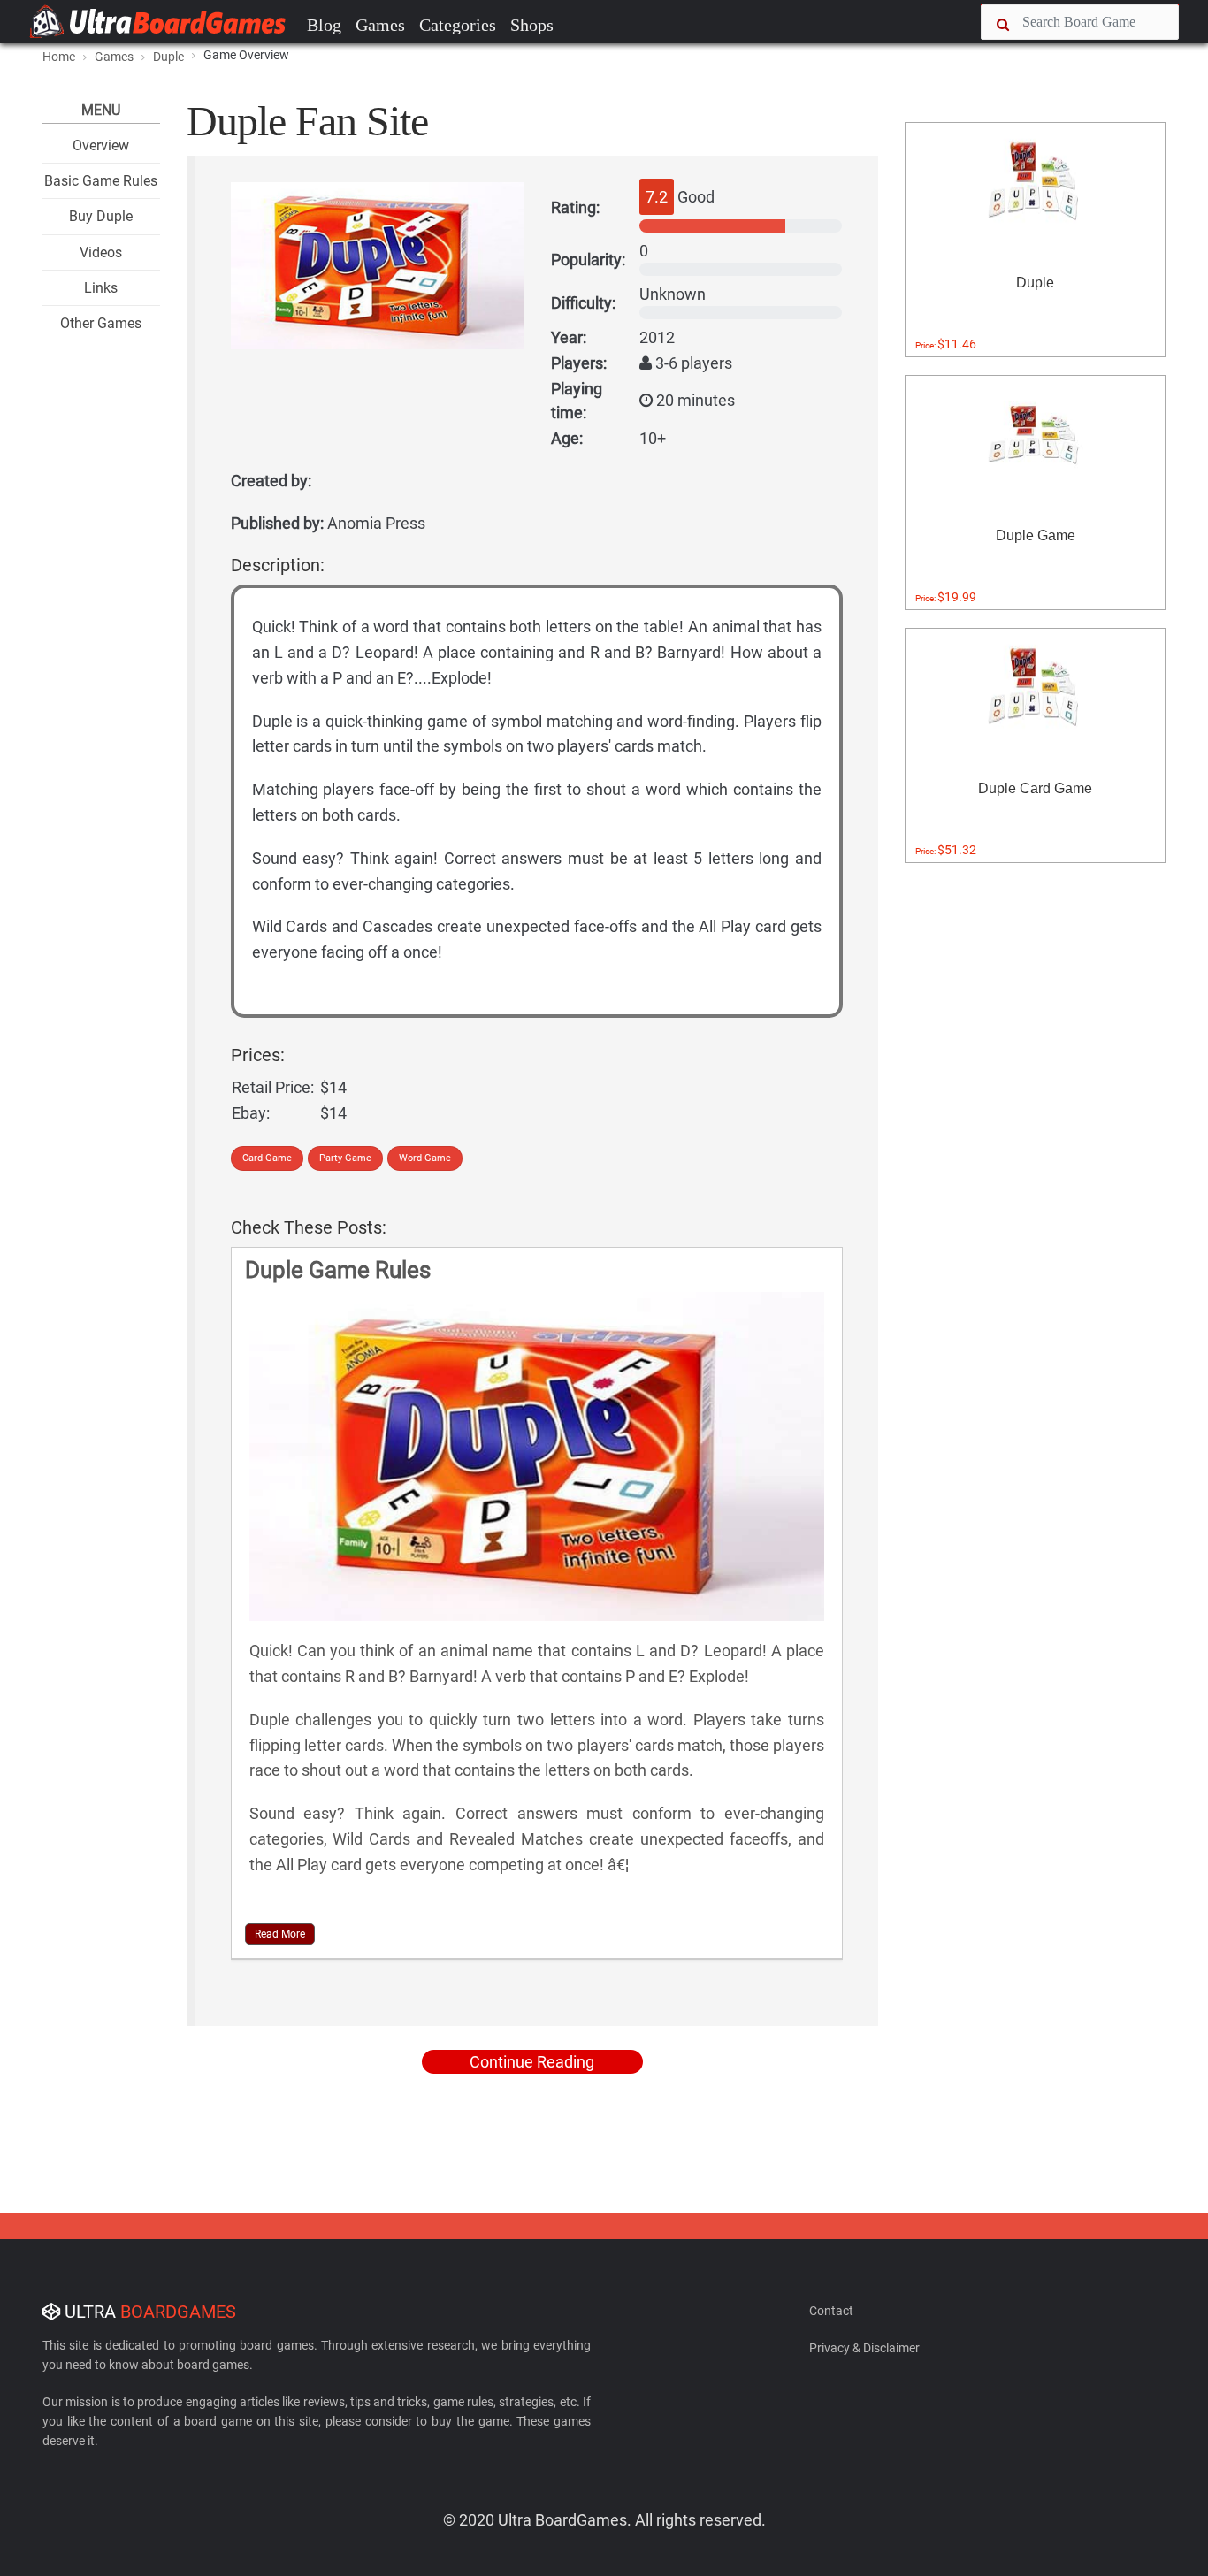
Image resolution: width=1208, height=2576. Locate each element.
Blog (324, 25)
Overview (101, 145)
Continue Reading (532, 2062)
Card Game (267, 1158)
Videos (101, 252)
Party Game (345, 1158)
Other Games (101, 323)
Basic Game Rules (101, 181)
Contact (831, 2311)
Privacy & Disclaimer (864, 2348)
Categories (458, 25)
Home (59, 57)
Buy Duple (101, 216)
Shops (532, 25)
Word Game (425, 1158)
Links (101, 288)
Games (380, 25)
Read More (280, 1934)
